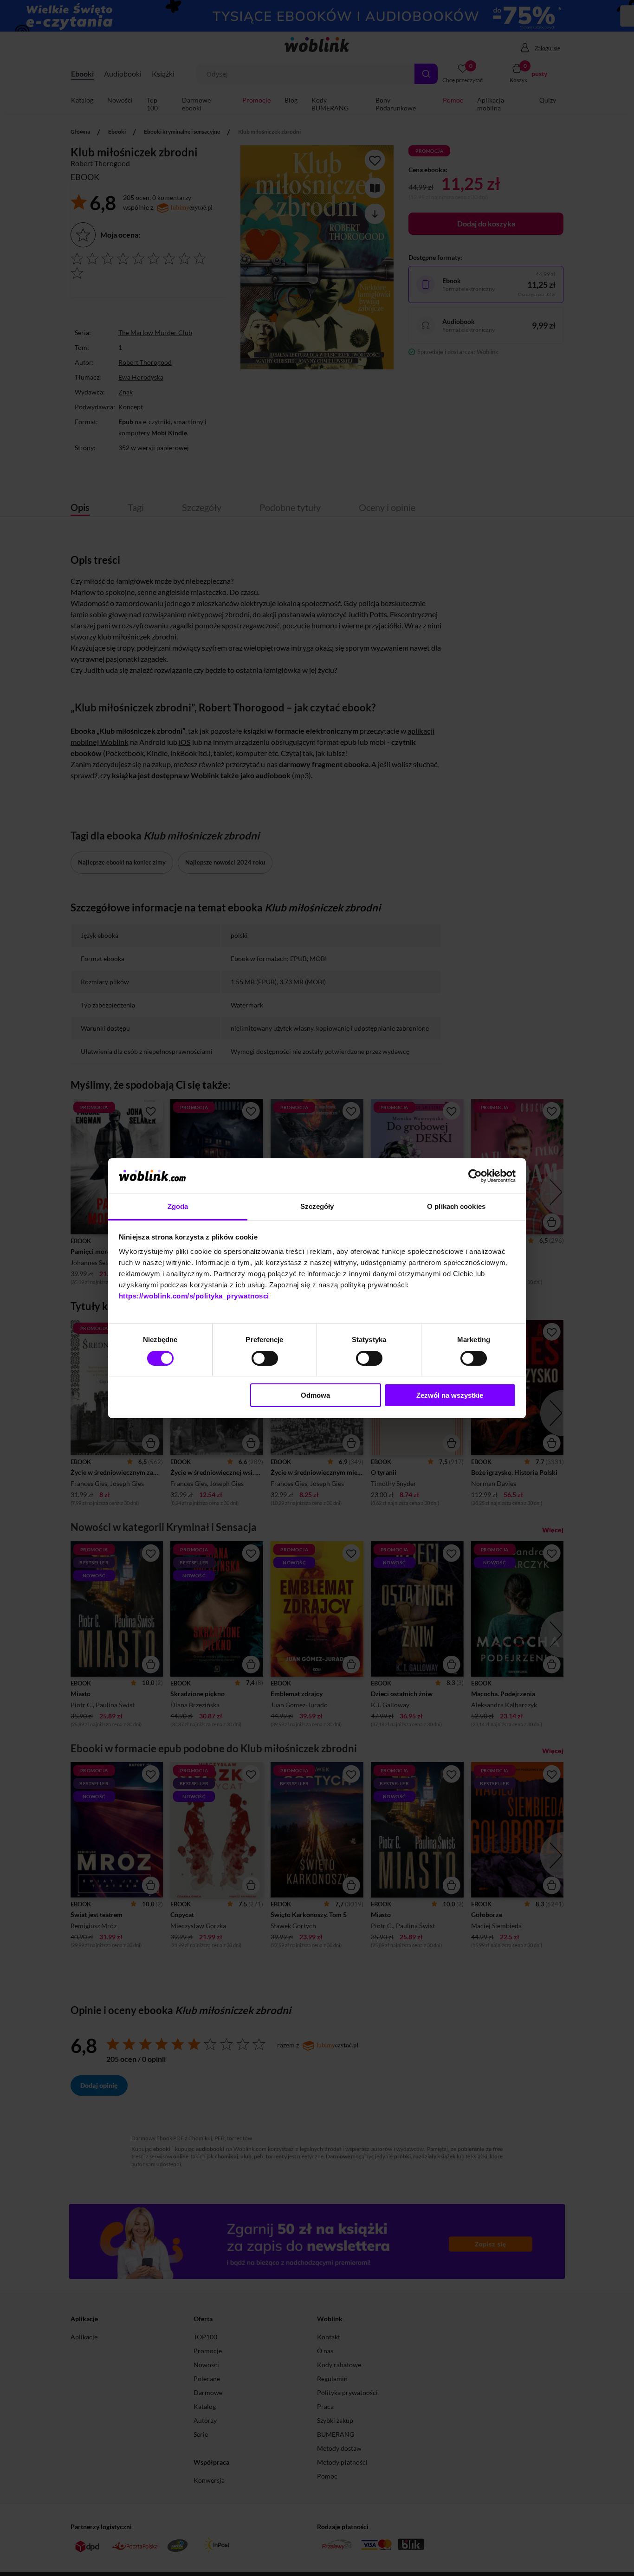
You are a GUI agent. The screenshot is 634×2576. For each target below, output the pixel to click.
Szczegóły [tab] (317, 1206)
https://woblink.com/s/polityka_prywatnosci (194, 1296)
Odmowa (315, 1395)
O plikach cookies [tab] (456, 1206)
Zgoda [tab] (178, 1206)
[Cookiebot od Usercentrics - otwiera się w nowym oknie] (475, 1176)
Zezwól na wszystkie (450, 1395)
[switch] (265, 1358)
